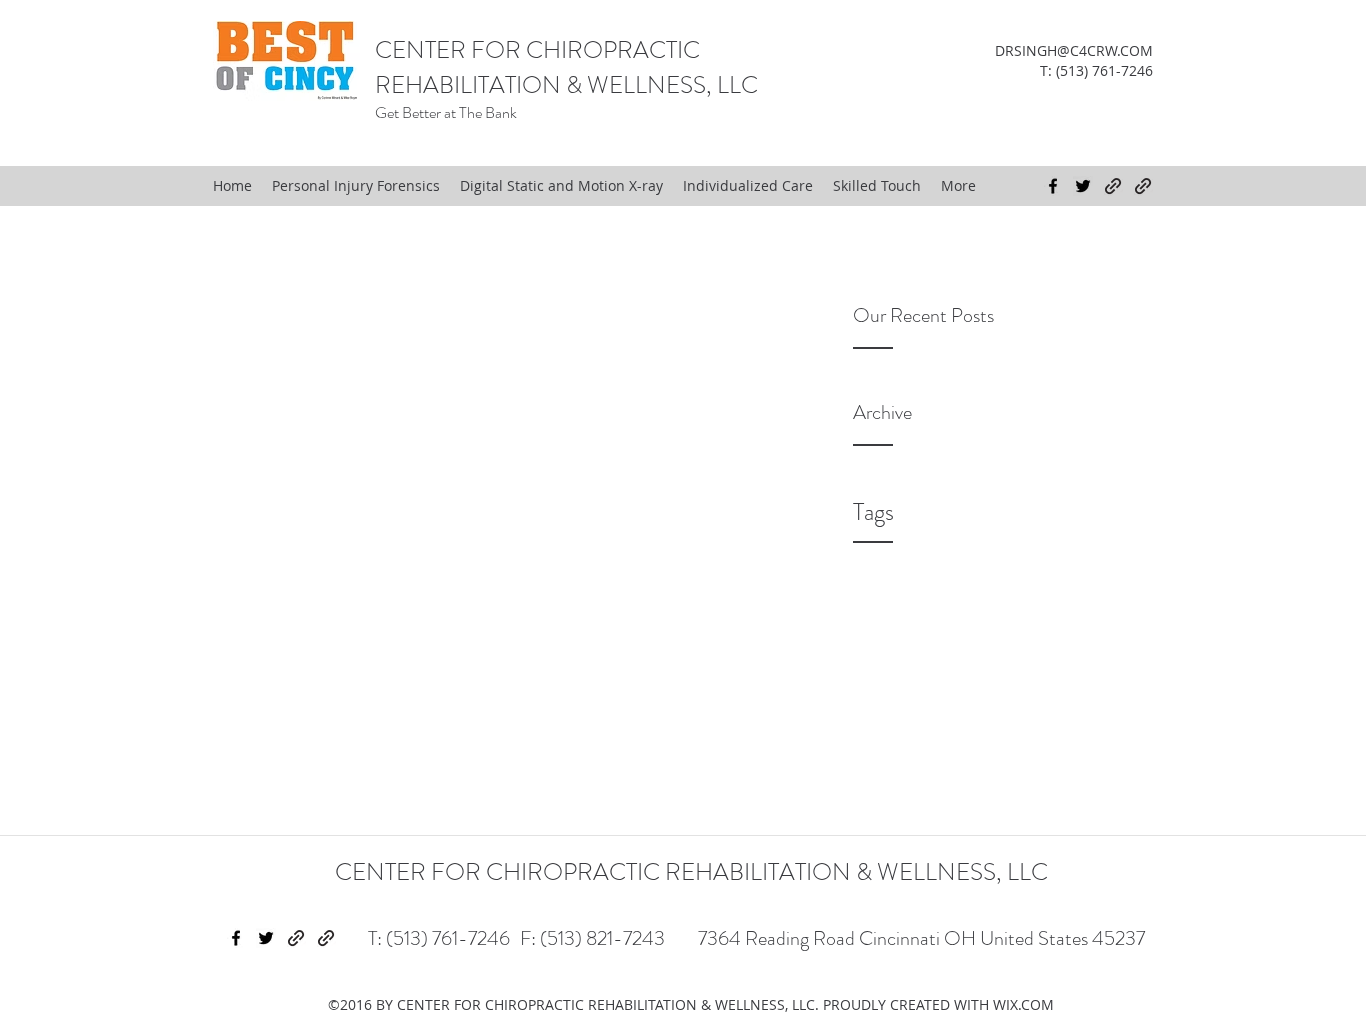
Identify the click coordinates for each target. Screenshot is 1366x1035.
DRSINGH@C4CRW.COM (1074, 50)
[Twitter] (1083, 186)
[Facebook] (1053, 186)
